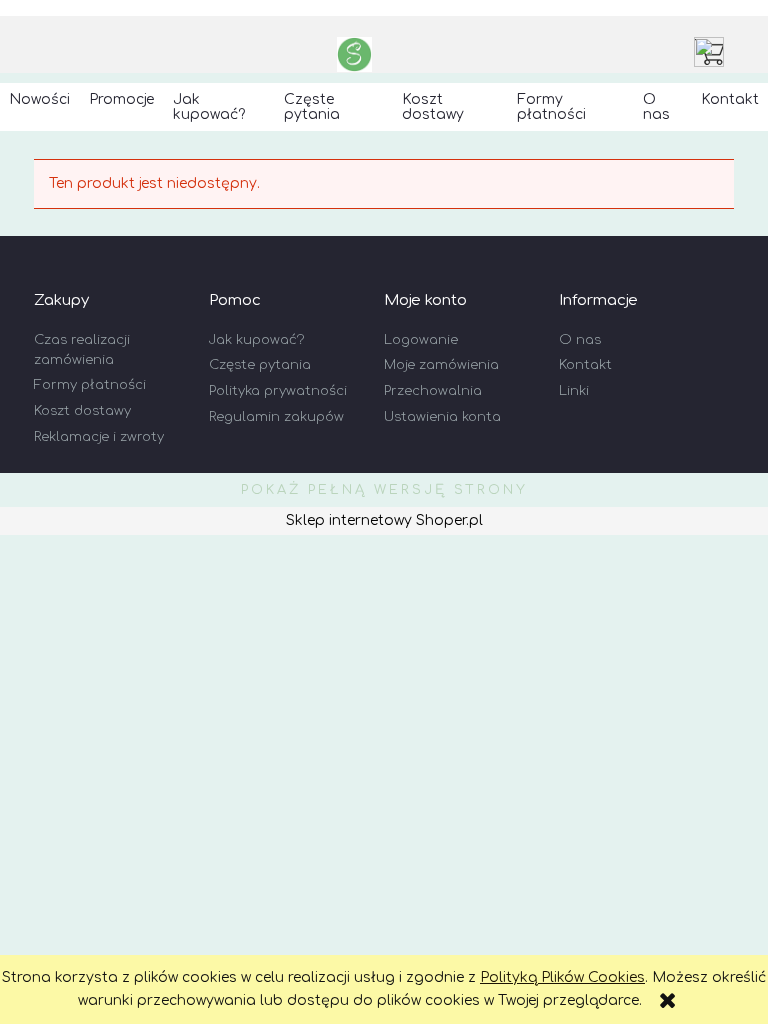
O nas (580, 340)
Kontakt (585, 365)
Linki (574, 391)
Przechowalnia (433, 391)
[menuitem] (40, 100)
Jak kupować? (256, 340)
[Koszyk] (714, 52)
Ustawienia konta (442, 417)
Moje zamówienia (441, 365)
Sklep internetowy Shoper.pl (384, 520)
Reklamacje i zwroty (99, 437)
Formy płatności (90, 385)
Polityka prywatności (278, 391)
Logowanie (421, 340)
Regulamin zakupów (276, 417)
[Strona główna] (354, 54)
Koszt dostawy (82, 411)
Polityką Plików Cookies (562, 977)
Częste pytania (260, 365)
